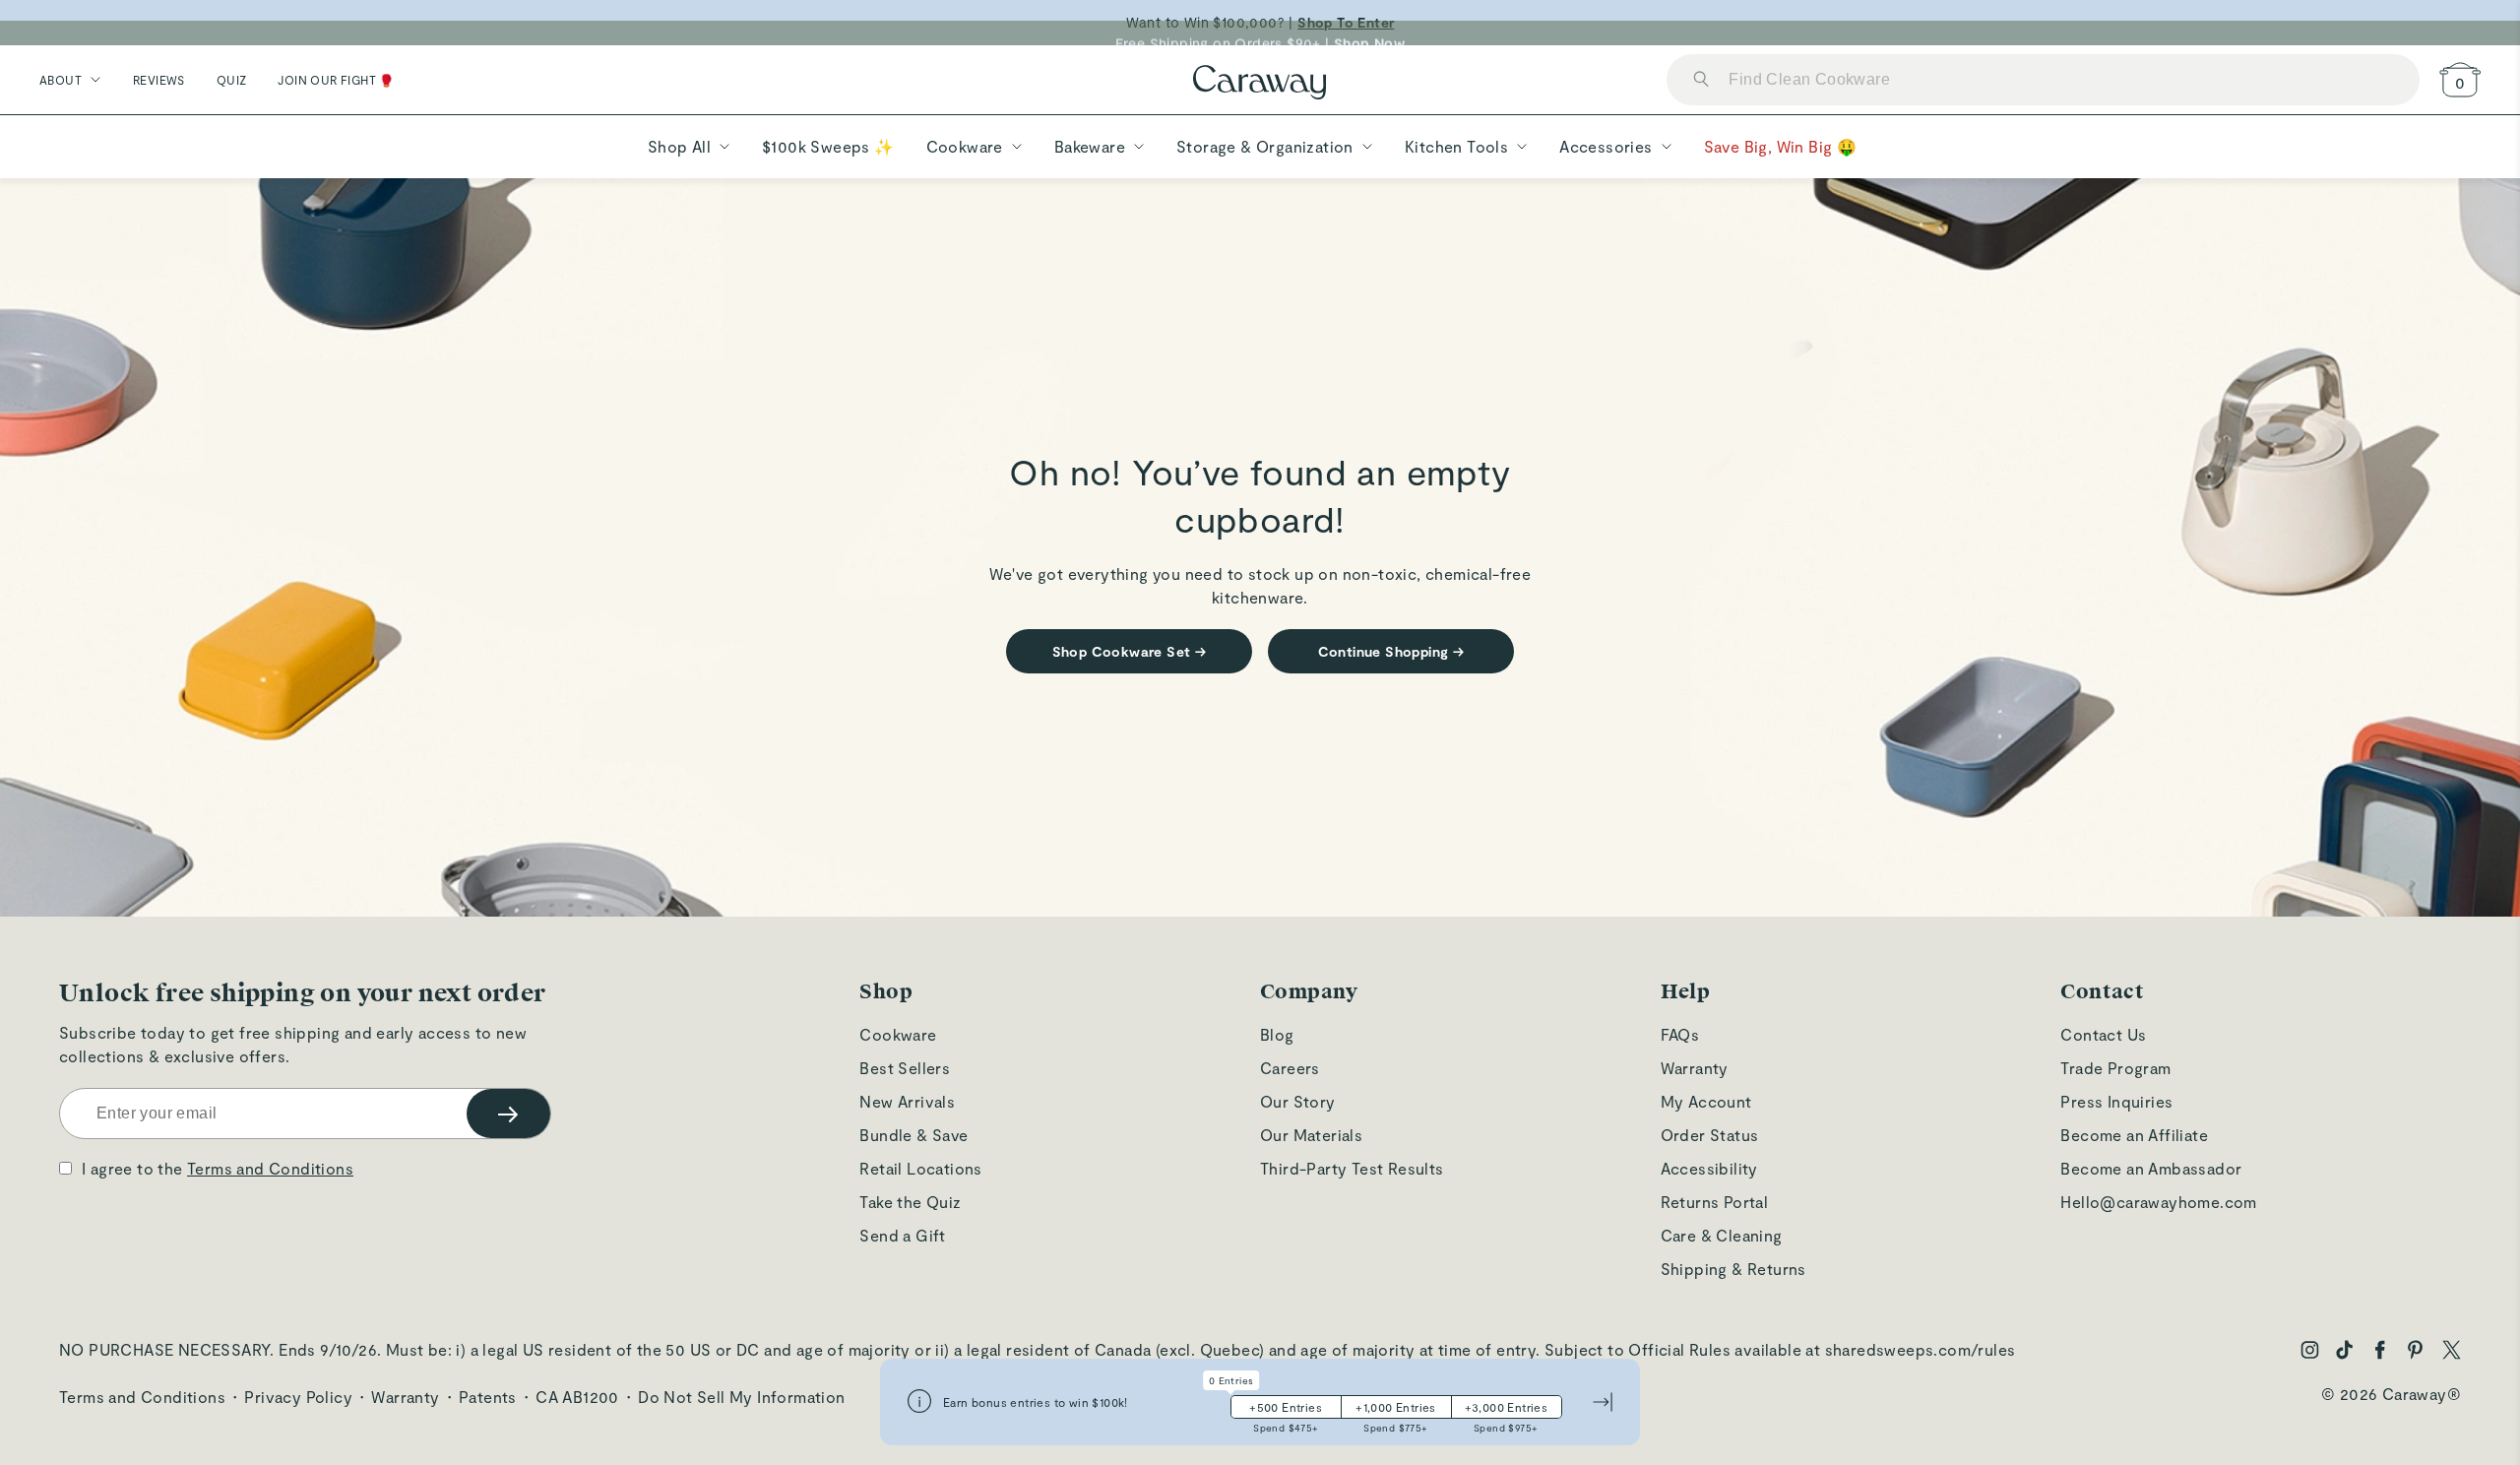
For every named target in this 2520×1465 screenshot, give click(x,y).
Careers (1290, 1068)
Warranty (1695, 1068)
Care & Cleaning (1722, 1235)
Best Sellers (905, 1068)
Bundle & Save (913, 1135)
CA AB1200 (577, 1397)
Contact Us (2103, 1034)
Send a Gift (902, 1235)
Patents (488, 1397)
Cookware (898, 1034)
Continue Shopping (1391, 651)
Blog (1277, 1034)
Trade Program (2115, 1068)
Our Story (1298, 1101)
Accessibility (1709, 1168)
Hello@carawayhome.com (2158, 1202)
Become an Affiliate (2134, 1135)
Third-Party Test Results (1352, 1168)
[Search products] (1701, 80)
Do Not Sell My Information (741, 1397)
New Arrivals (907, 1101)
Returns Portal (1715, 1202)
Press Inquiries (2116, 1101)
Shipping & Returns (1733, 1269)
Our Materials (1311, 1135)
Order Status (1710, 1135)
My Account (1706, 1101)
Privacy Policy (298, 1397)
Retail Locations (920, 1168)
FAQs (1680, 1034)
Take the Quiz (910, 1202)
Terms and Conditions (270, 1168)
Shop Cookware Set (1130, 651)
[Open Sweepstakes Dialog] (919, 1402)
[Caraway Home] (1260, 84)
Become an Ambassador (2151, 1168)
